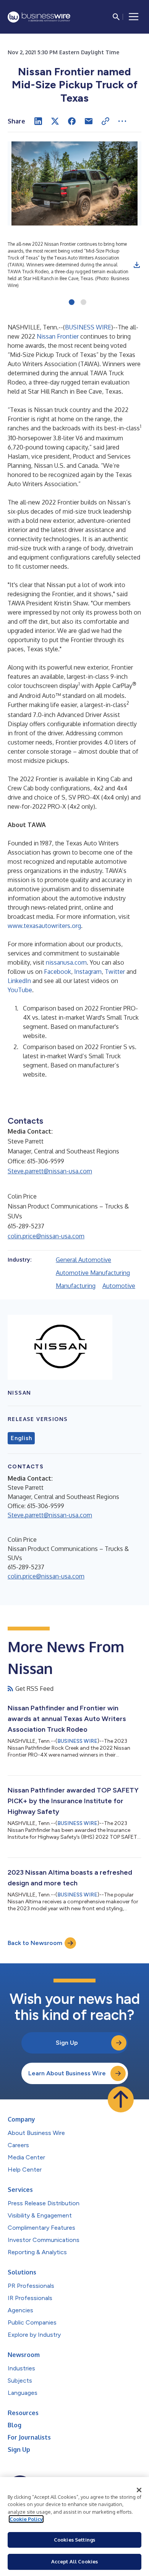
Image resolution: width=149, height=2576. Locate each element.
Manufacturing (76, 1286)
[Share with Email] (89, 121)
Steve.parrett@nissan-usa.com (50, 1171)
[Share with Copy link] (105, 121)
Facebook (57, 972)
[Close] (139, 2490)
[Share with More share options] (122, 121)
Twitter (115, 972)
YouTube (20, 990)
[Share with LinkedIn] (38, 121)
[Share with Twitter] (55, 121)
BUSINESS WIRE (88, 327)
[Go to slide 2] (83, 303)
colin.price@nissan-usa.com (46, 1236)
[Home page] (39, 17)
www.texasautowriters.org (44, 926)
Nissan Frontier (58, 336)
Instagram (88, 972)
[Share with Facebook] (72, 121)
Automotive (119, 1286)
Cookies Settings (74, 2540)
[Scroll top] (121, 2099)
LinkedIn (19, 981)
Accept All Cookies (74, 2561)
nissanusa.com (66, 962)
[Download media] (137, 265)
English (21, 1438)
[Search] (116, 17)
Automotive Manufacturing (93, 1273)
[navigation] (134, 17)
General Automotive (83, 1260)
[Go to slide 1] (72, 303)
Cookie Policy (26, 2519)
